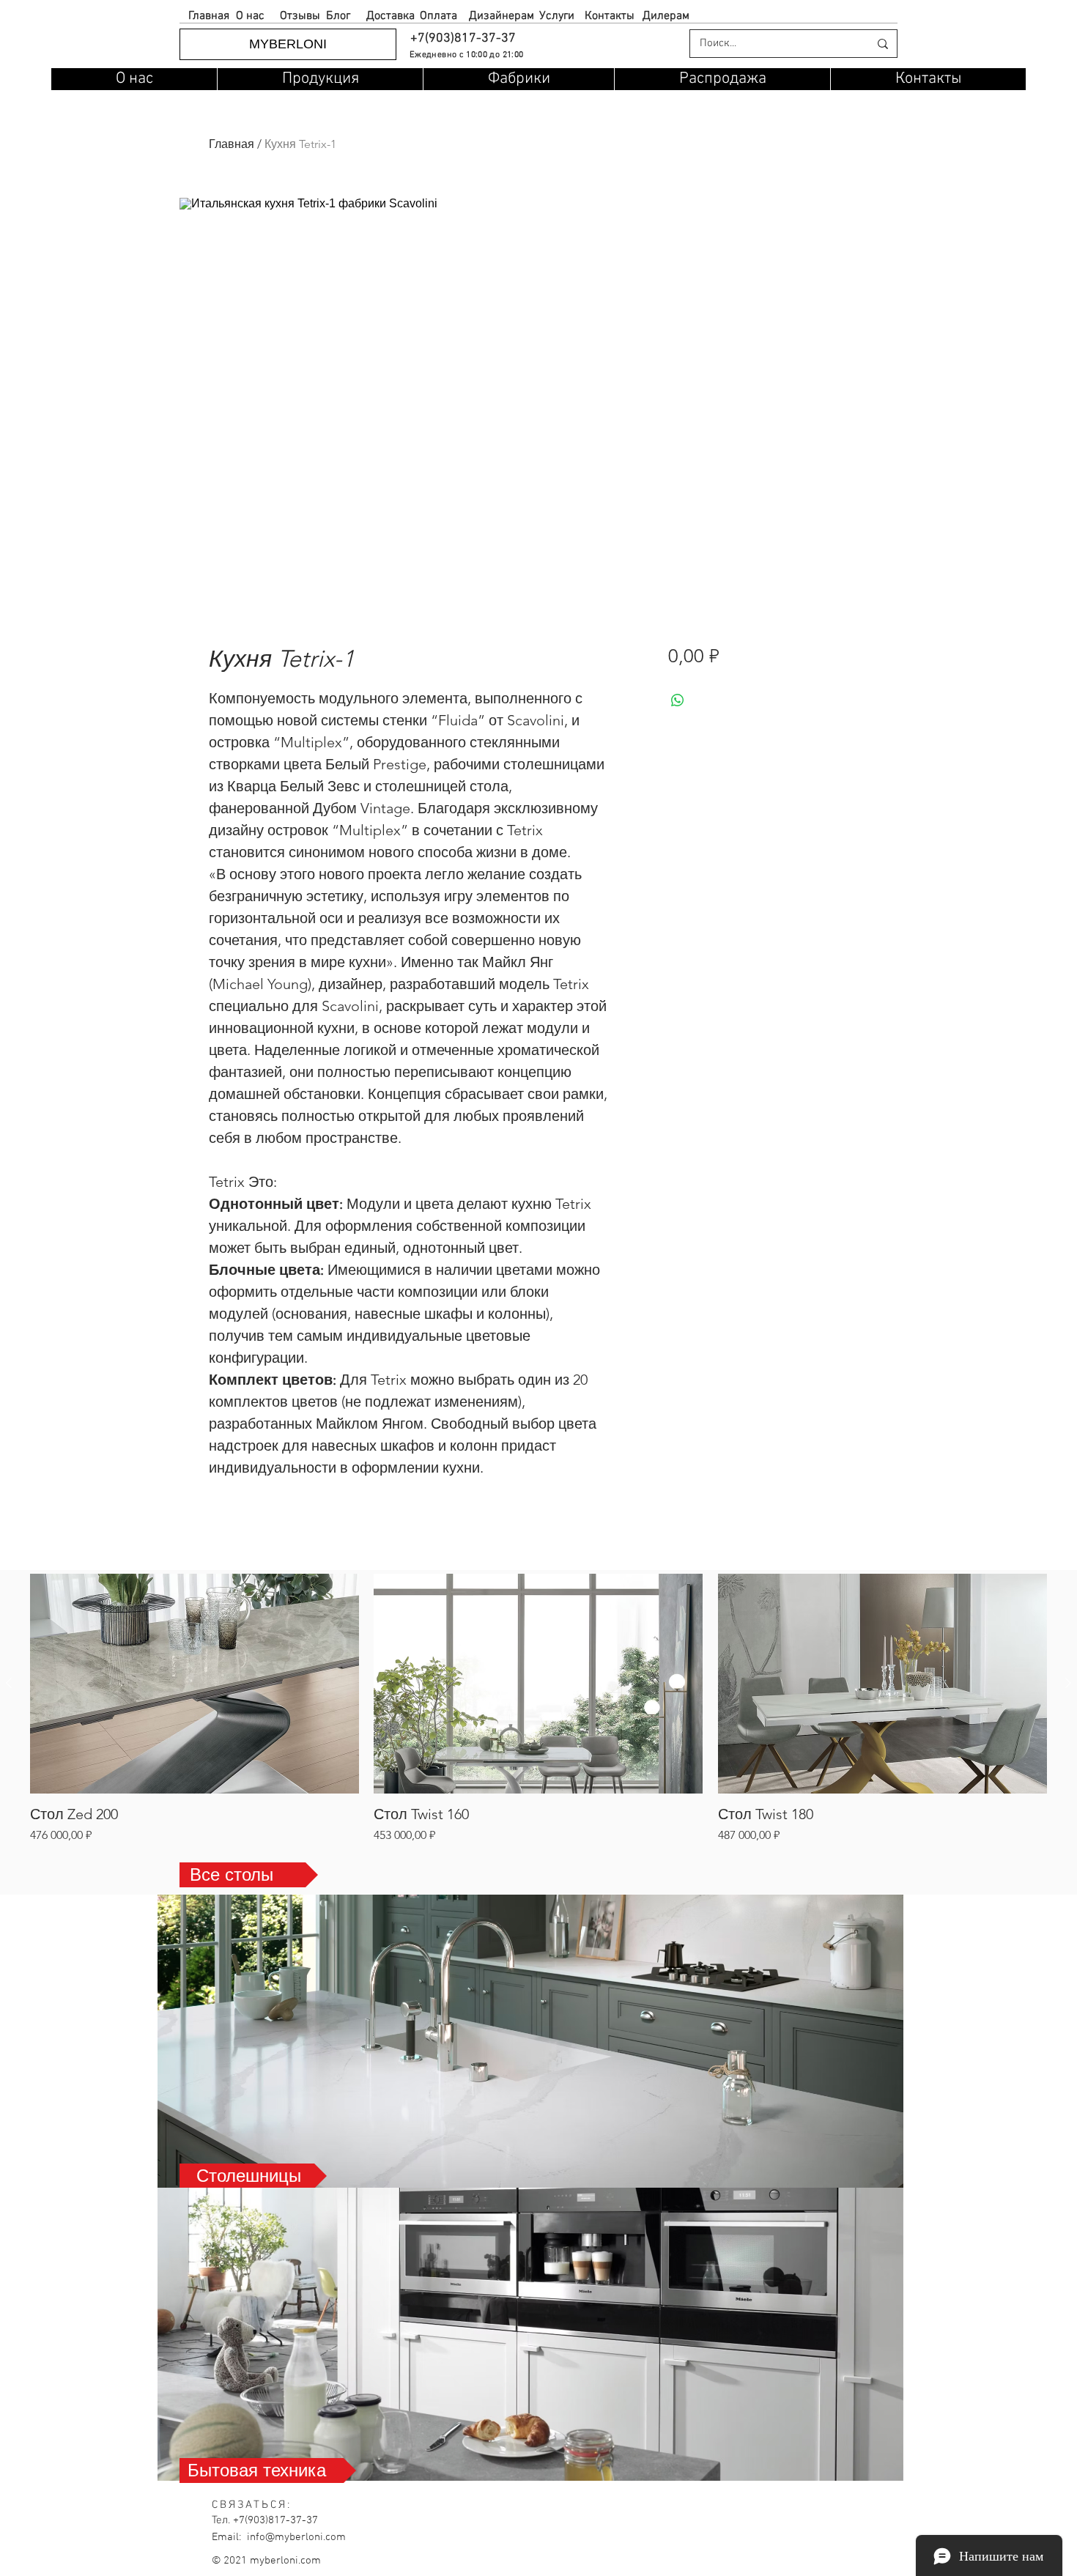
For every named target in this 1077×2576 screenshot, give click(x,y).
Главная (232, 144)
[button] (462, 38)
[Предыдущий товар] (9, 1683)
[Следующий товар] (1068, 1683)
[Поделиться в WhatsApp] (678, 700)
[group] (538, 1709)
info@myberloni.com (296, 2537)
